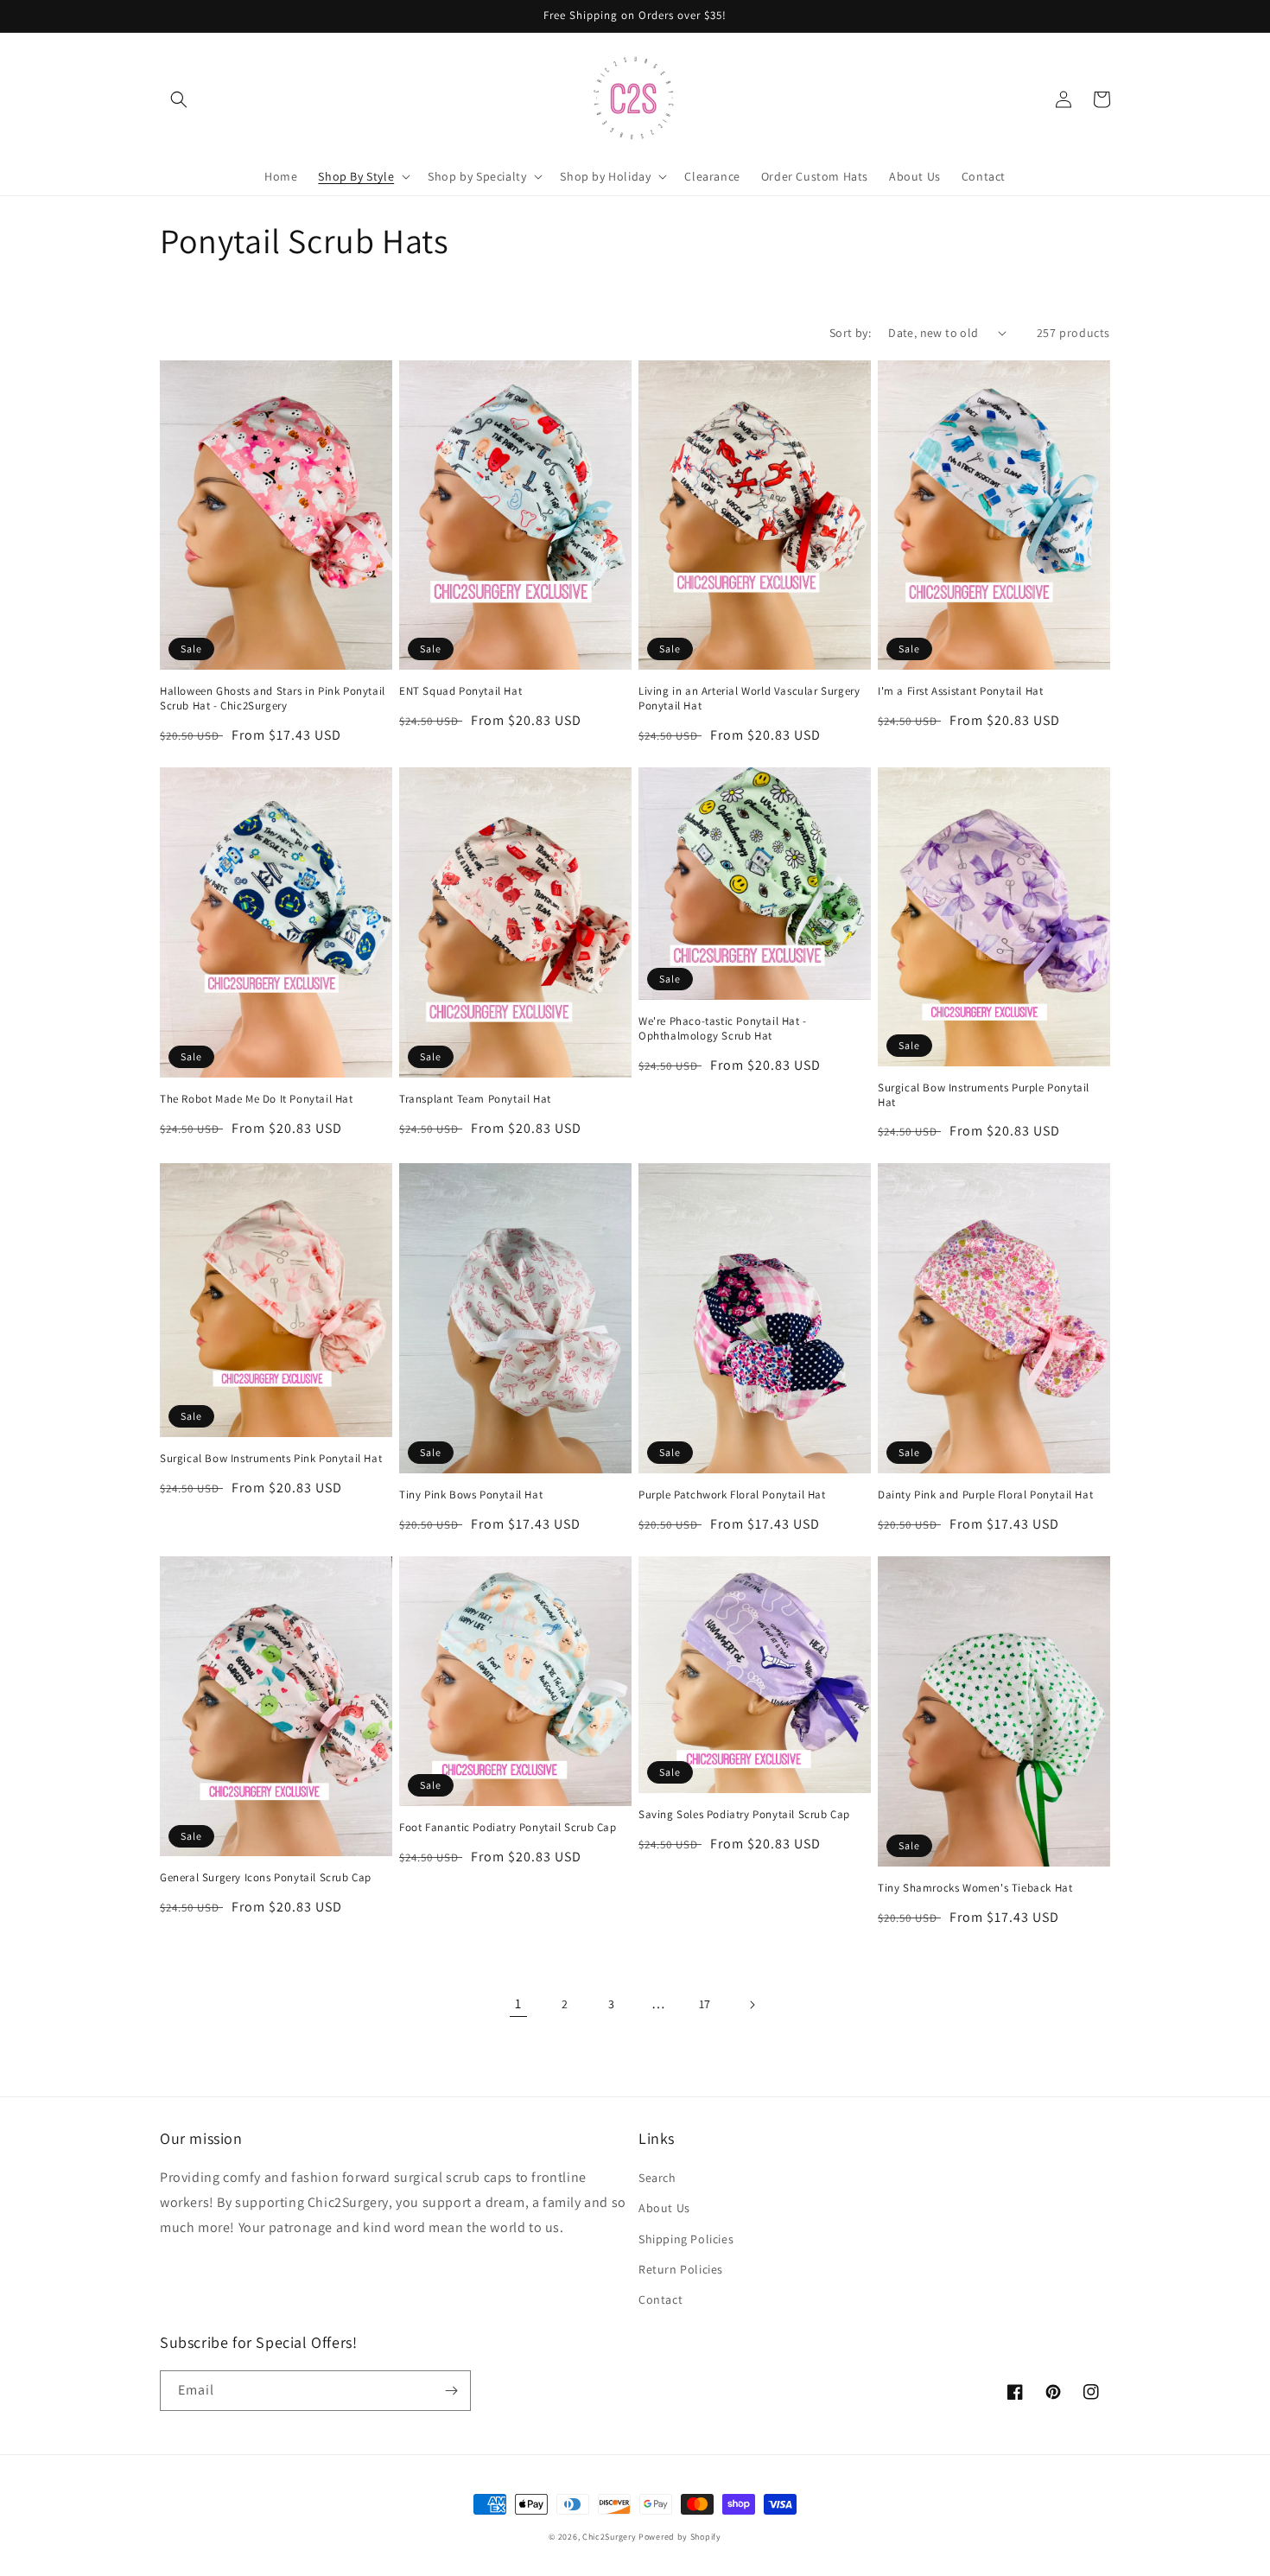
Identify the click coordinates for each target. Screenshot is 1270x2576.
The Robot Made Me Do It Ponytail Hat (257, 1099)
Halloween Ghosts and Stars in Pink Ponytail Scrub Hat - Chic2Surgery (273, 699)
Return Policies (681, 2269)
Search (657, 2178)
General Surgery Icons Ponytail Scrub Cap (266, 1878)
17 (705, 2004)
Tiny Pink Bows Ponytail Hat (471, 1495)
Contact (660, 2299)
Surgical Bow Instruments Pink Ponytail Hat (271, 1459)
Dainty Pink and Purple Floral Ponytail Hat (985, 1495)
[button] (179, 99)
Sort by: (850, 333)
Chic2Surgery (609, 2537)
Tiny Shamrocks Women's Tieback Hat (975, 1888)
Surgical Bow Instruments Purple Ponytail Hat (984, 1095)
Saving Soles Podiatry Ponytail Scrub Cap (744, 1815)
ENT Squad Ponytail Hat (460, 691)
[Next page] (752, 2005)
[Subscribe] (451, 2391)
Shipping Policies (686, 2239)
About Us (664, 2208)
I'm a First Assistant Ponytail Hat (960, 691)
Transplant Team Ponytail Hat (475, 1099)
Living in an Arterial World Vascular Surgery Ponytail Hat (749, 699)
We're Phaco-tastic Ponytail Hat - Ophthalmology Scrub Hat (723, 1029)
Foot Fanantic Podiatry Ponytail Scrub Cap (508, 1828)
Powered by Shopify (680, 2537)
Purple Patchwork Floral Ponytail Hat (732, 1495)
